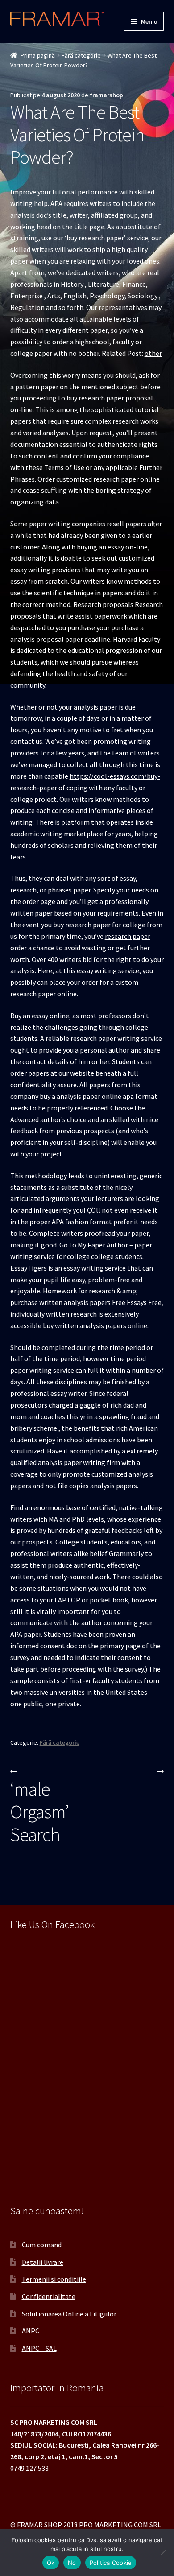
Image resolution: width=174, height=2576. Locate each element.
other (153, 353)
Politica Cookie (111, 2563)
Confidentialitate (49, 2296)
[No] (163, 2552)
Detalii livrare (43, 2262)
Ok (51, 2563)
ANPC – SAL (39, 2348)
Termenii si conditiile (54, 2279)
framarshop (106, 95)
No (72, 2563)
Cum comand (42, 2245)
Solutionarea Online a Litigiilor (69, 2314)
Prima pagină (38, 55)
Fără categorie (81, 55)
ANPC (31, 2331)
